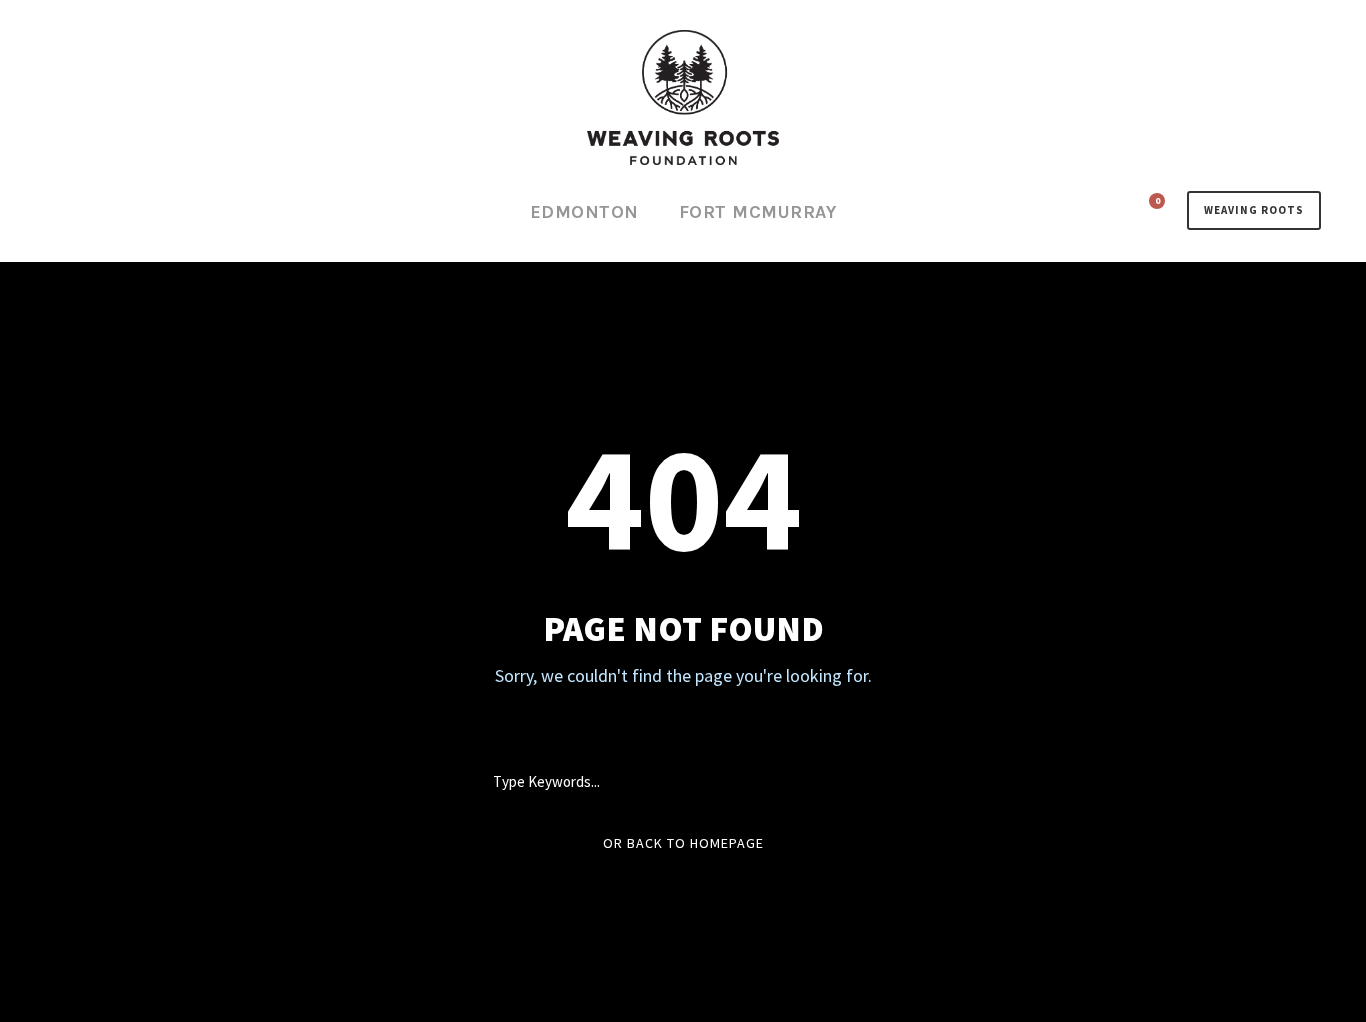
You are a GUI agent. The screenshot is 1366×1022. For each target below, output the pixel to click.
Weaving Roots (1254, 210)
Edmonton (584, 212)
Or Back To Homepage (683, 843)
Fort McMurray (758, 212)
